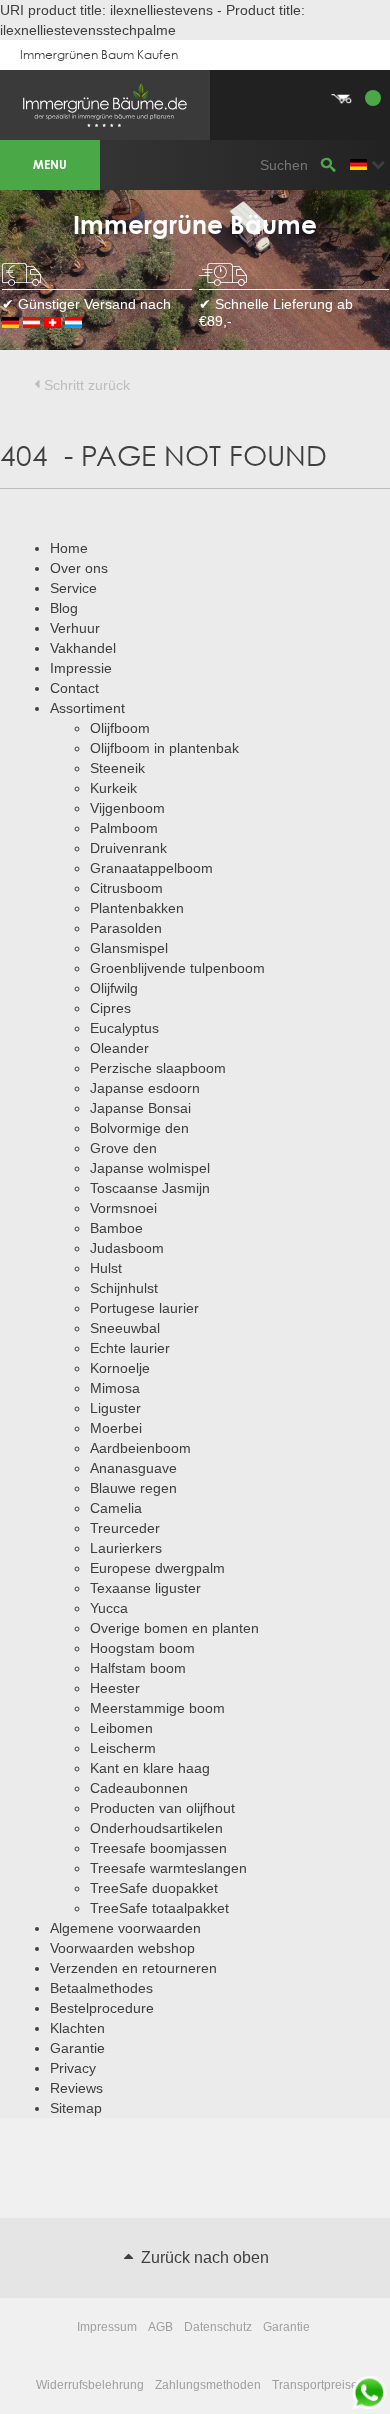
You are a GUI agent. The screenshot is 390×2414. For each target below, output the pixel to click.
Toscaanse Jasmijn (150, 1188)
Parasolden (126, 928)
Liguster (115, 1408)
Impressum (107, 2327)
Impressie (81, 668)
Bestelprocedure (102, 2008)
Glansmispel (129, 948)
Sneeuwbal (125, 1328)
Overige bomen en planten (174, 1628)
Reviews (76, 2088)
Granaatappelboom (151, 868)
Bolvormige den (139, 1128)
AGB (160, 2327)
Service (73, 588)
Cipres (110, 1008)
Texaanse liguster (145, 1588)
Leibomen (121, 1728)
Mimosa (115, 1388)
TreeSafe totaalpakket (159, 1908)
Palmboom (124, 828)
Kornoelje (120, 1368)
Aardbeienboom (140, 1448)
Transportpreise (315, 2385)
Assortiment (87, 708)
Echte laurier (130, 1348)
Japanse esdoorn (145, 1088)
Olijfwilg (114, 988)
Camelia (116, 1508)
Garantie (77, 2048)
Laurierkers (126, 1548)
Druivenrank (128, 848)
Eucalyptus (124, 1028)
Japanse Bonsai (140, 1108)
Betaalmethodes (101, 1988)
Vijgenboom (127, 808)
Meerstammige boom (157, 1708)
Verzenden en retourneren (133, 1968)
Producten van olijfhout (162, 1808)
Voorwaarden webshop (122, 1948)
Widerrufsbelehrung (90, 2385)
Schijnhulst (124, 1288)
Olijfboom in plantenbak (164, 748)
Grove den (123, 1148)
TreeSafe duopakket (154, 1888)
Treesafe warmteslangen (168, 1868)
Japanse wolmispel (150, 1168)
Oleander (119, 1048)
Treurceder (125, 1528)
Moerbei (116, 1428)
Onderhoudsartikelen (156, 1828)
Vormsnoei (123, 1208)
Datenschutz (218, 2327)
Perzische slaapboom (158, 1068)
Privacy (73, 2068)
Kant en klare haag (150, 1768)
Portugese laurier (144, 1308)
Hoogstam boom (142, 1648)
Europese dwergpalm (157, 1568)
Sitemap (76, 2108)
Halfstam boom (138, 1668)
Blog (64, 608)
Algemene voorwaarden (125, 1928)
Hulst (106, 1268)
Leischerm (123, 1748)
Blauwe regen (133, 1488)
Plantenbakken (137, 908)
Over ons (79, 568)
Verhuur (75, 628)
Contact (74, 688)
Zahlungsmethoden (208, 2385)
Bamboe (116, 1228)
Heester (115, 1688)
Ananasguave (133, 1468)
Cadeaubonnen (139, 1788)
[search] (328, 165)
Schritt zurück (87, 385)
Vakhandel (83, 648)
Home (69, 548)
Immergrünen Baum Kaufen (99, 54)
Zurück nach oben (203, 2257)
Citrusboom (126, 888)
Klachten (77, 2028)
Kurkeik (113, 788)
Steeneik (117, 768)
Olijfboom (120, 728)
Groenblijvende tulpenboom (177, 968)
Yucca (109, 1608)
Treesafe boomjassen (158, 1848)
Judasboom (127, 1248)
